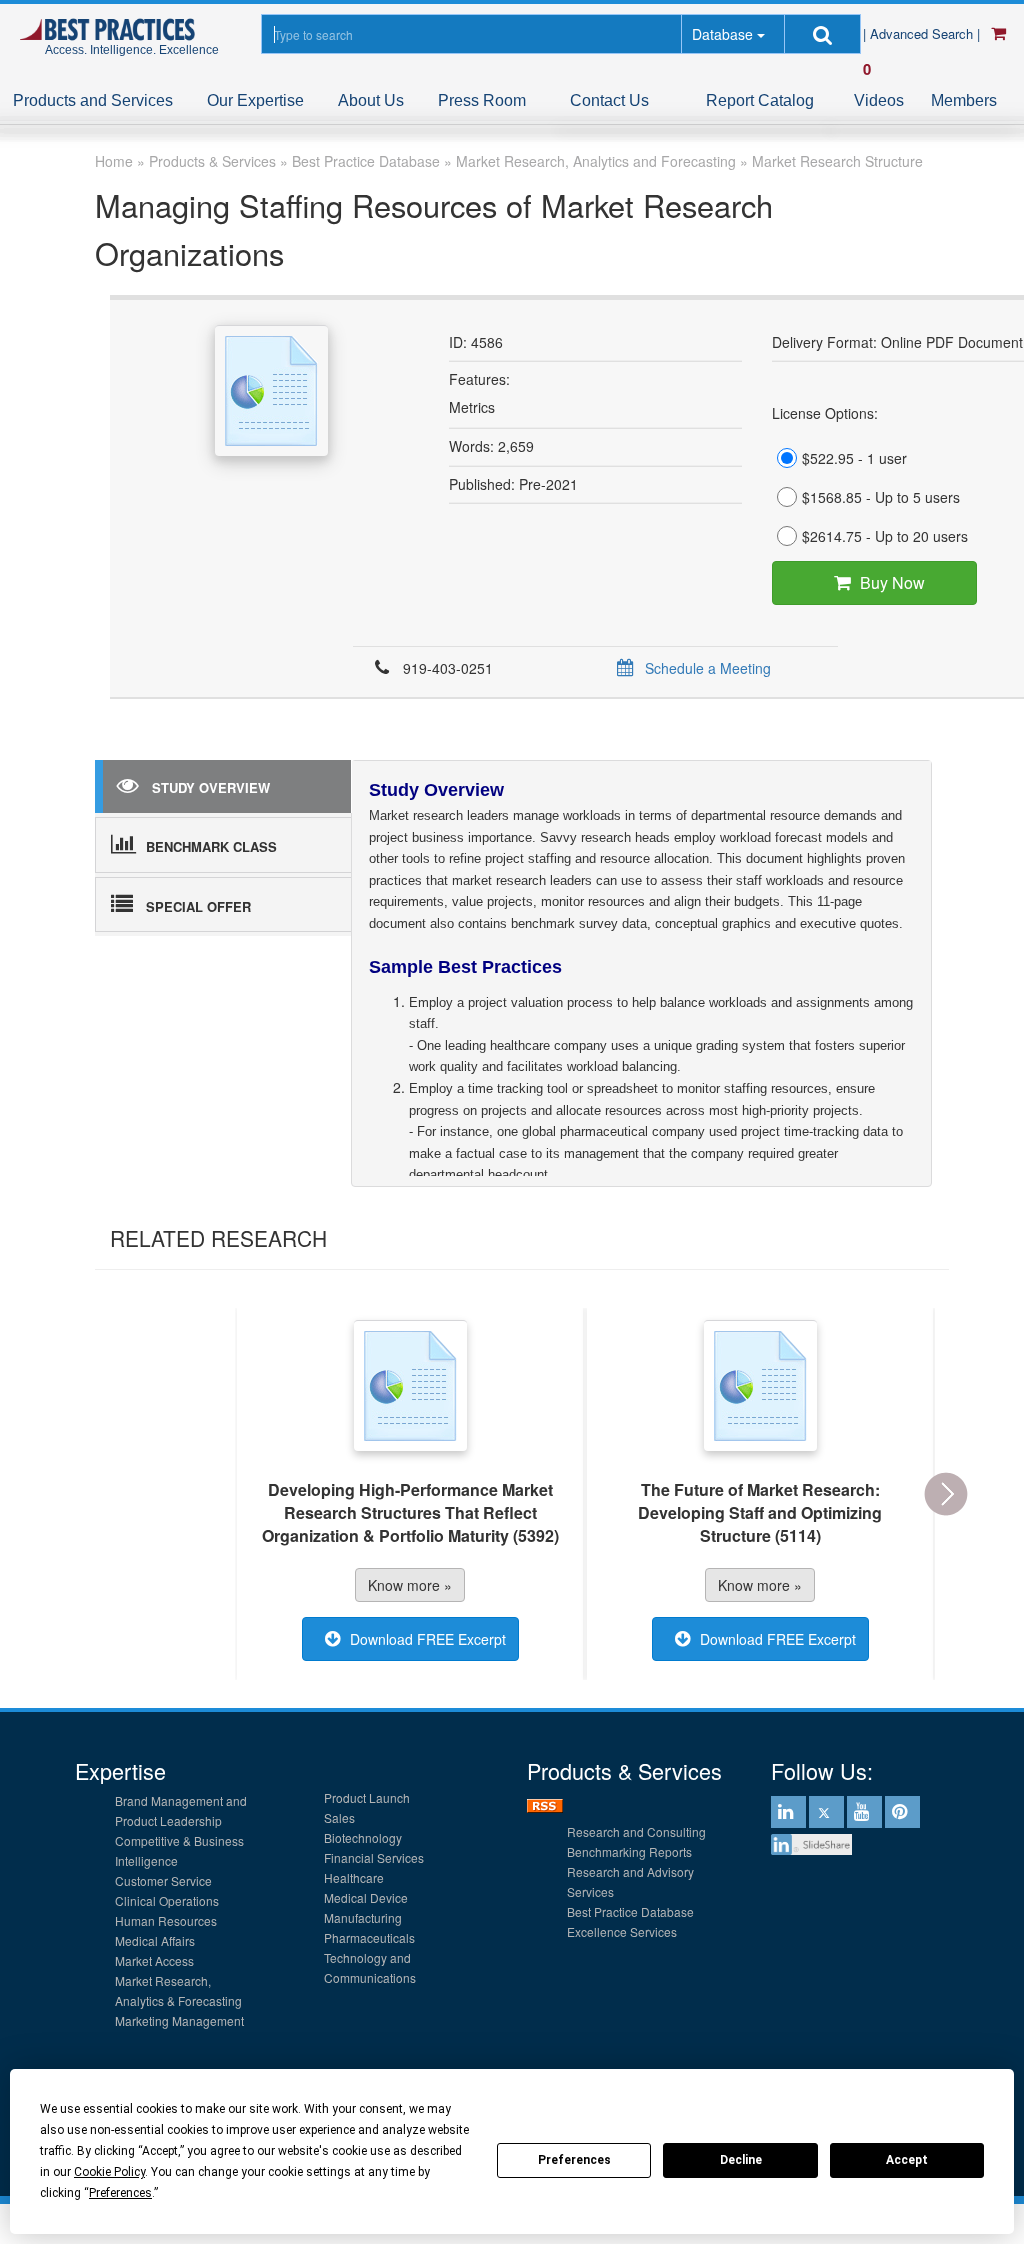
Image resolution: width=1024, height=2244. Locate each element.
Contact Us (609, 100)
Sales (339, 1817)
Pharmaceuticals (369, 1937)
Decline (741, 2160)
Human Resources (166, 1920)
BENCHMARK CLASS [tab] (211, 846)
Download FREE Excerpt (428, 1639)
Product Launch (367, 1797)
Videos (879, 100)
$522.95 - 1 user (854, 458)
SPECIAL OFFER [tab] (198, 906)
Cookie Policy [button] (109, 2172)
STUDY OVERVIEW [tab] (211, 787)
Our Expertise (255, 100)
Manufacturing (363, 1917)
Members (964, 100)
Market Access (154, 1960)
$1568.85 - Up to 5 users (881, 497)
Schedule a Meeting (708, 668)
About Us (371, 100)
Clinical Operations (167, 1900)
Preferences (574, 2160)
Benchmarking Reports (629, 1851)
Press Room (482, 100)
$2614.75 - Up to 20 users (885, 536)
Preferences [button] (120, 2193)
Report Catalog (760, 100)
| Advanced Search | (923, 33)
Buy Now (892, 582)
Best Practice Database (630, 1911)
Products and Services (93, 100)
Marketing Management (179, 2020)
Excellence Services (622, 1931)
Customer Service (163, 1880)
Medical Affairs (155, 1940)
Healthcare (354, 1877)
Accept (907, 2160)
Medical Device (366, 1897)
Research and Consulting (636, 1831)
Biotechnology (363, 1837)
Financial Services (374, 1857)
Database (722, 34)
